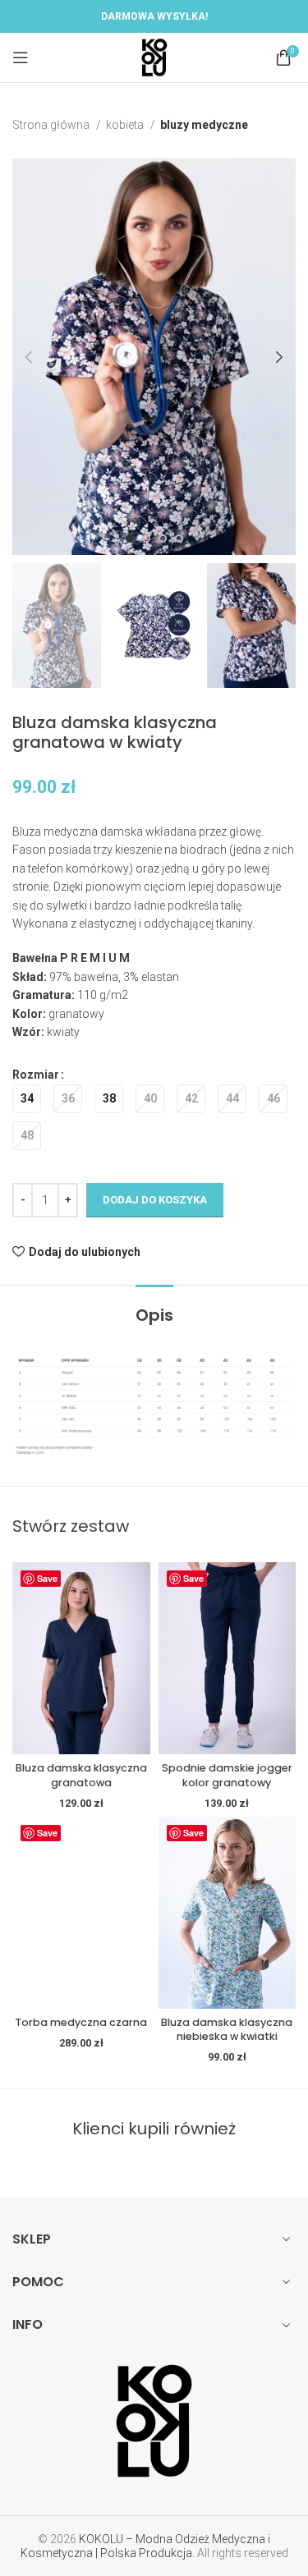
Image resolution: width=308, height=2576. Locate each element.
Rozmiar (36, 1075)
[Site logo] (154, 57)
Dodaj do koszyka (155, 1200)
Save (47, 1578)
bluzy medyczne (204, 125)
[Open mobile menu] (21, 57)
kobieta (126, 125)
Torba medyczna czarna (81, 2022)
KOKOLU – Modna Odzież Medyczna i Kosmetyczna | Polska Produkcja (146, 2546)
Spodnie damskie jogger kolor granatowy (227, 1775)
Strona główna (52, 125)
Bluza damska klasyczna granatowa (81, 1775)
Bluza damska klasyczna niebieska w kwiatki (227, 2030)
